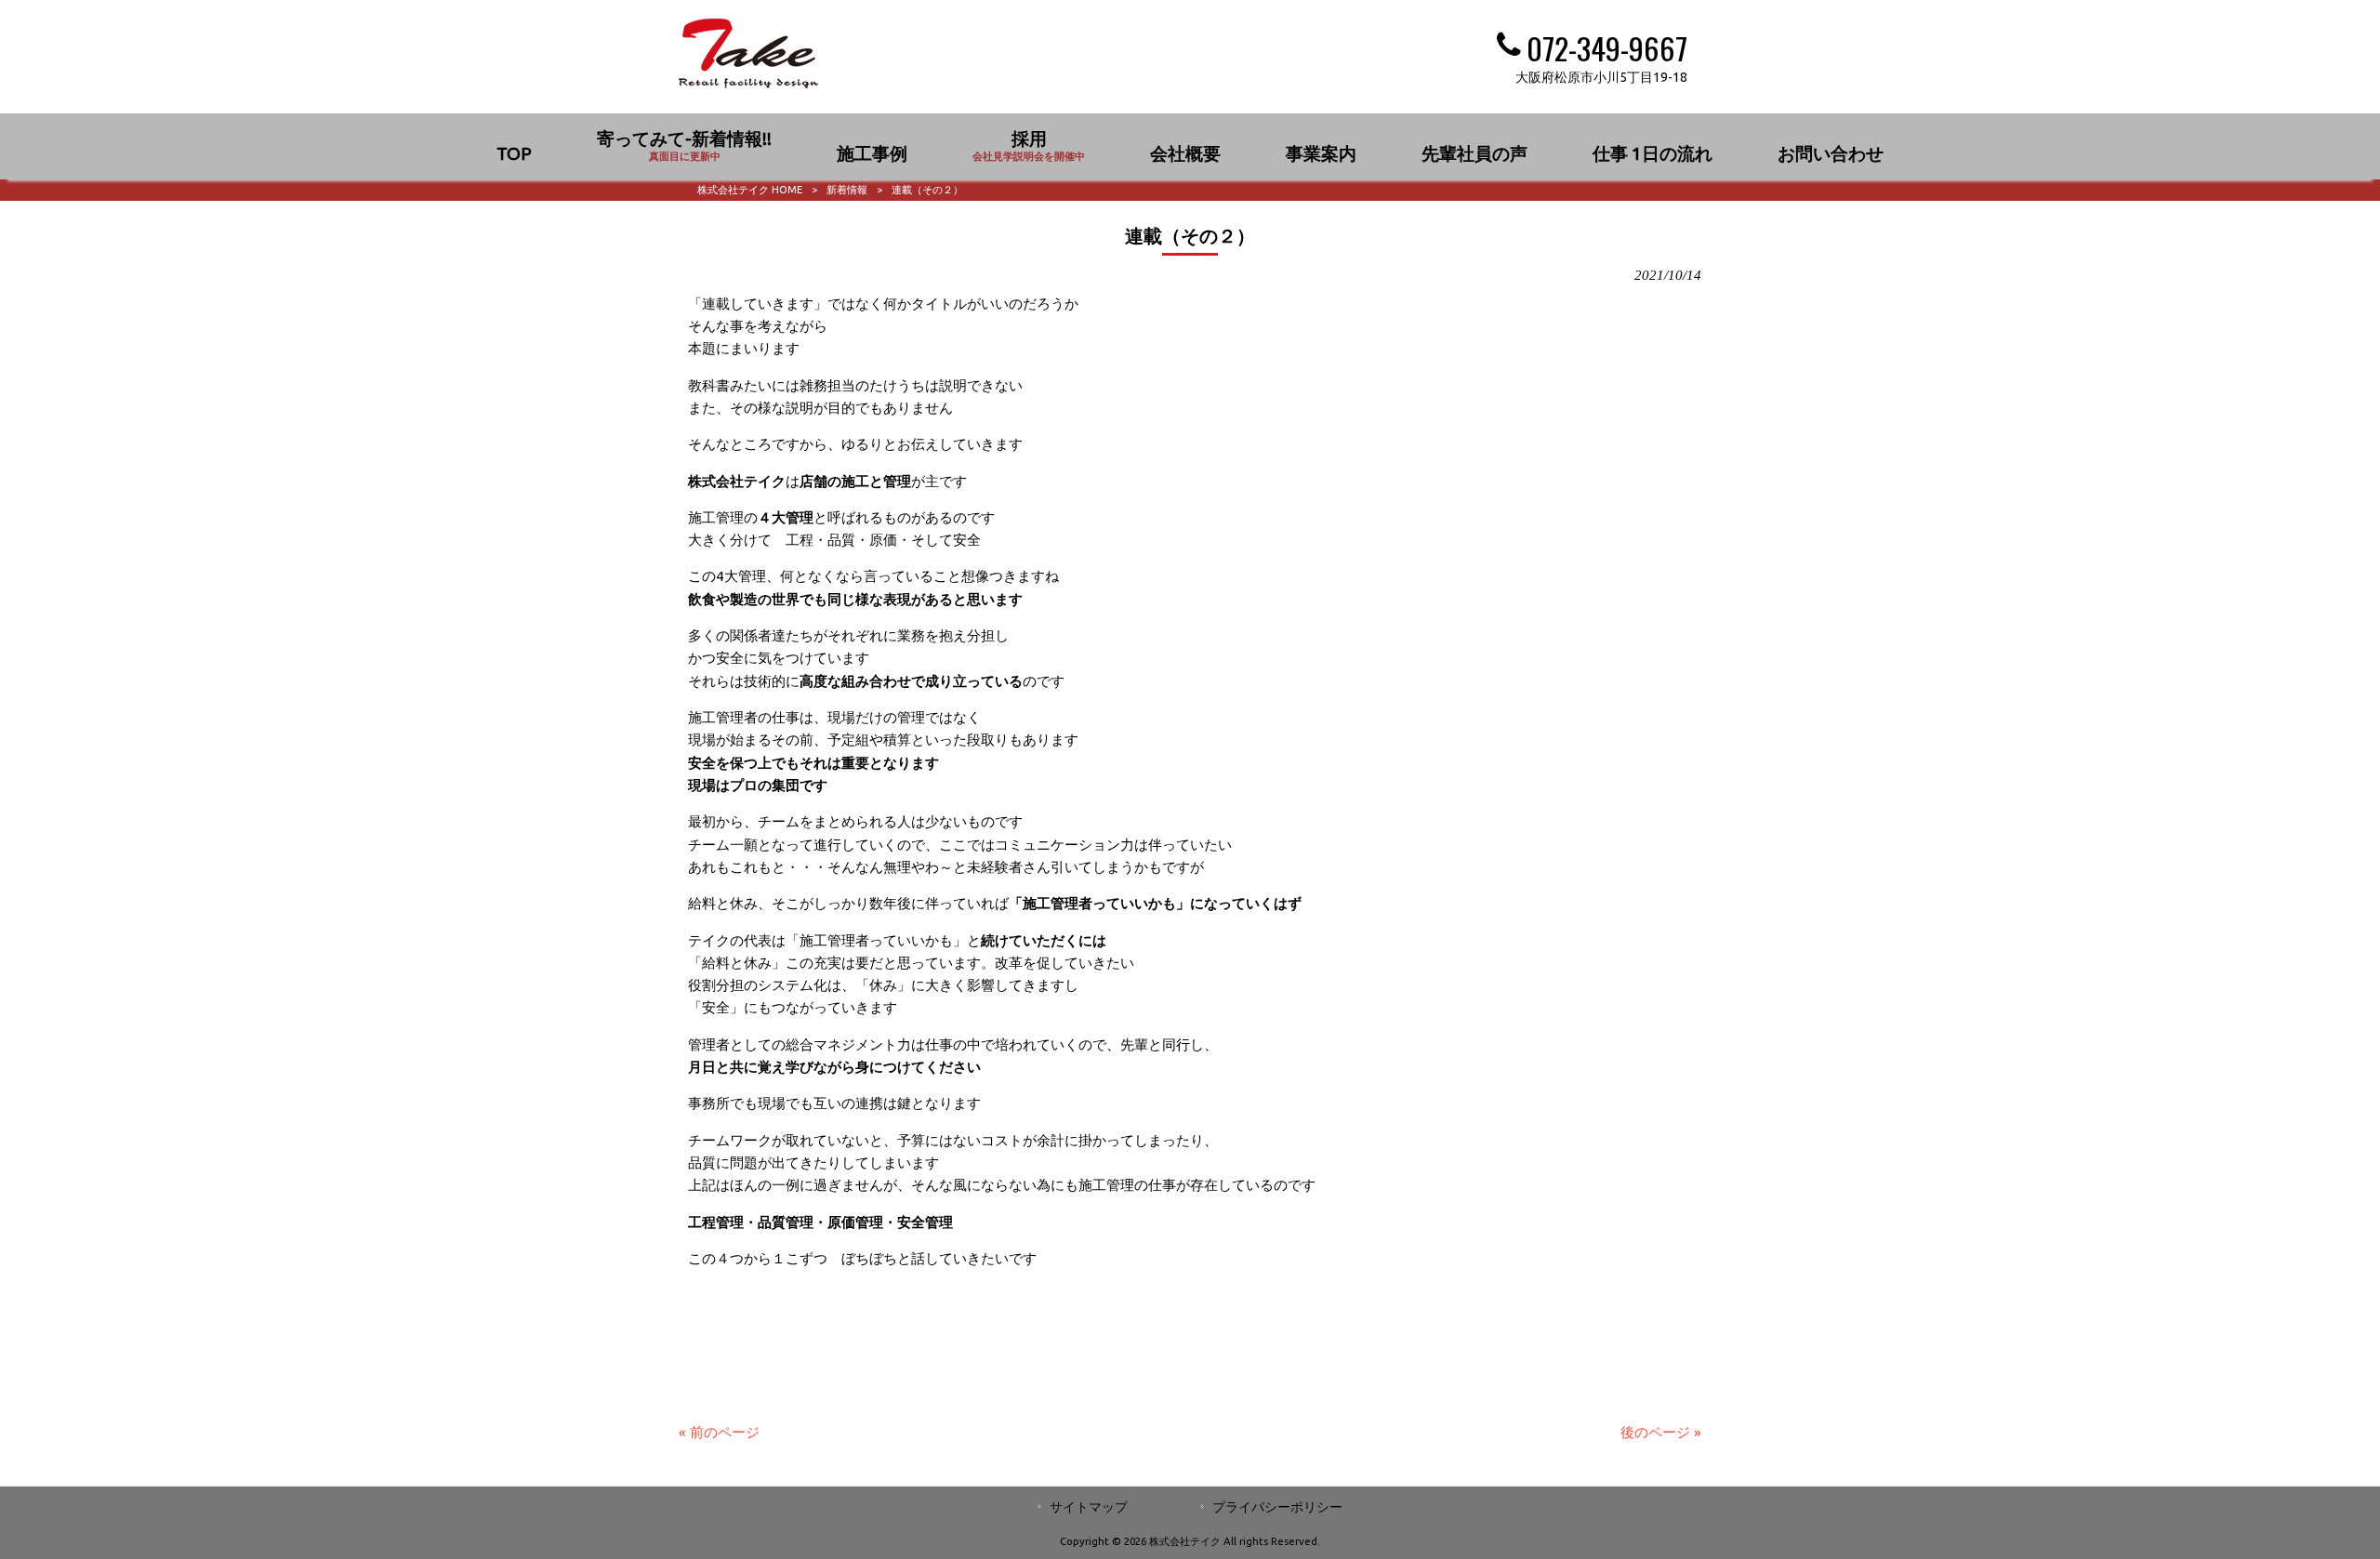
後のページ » (1661, 1432)
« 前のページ (719, 1432)
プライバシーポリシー (1277, 1507)
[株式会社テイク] (748, 83)
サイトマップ (1089, 1507)
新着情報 (847, 190)
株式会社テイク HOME (750, 190)
